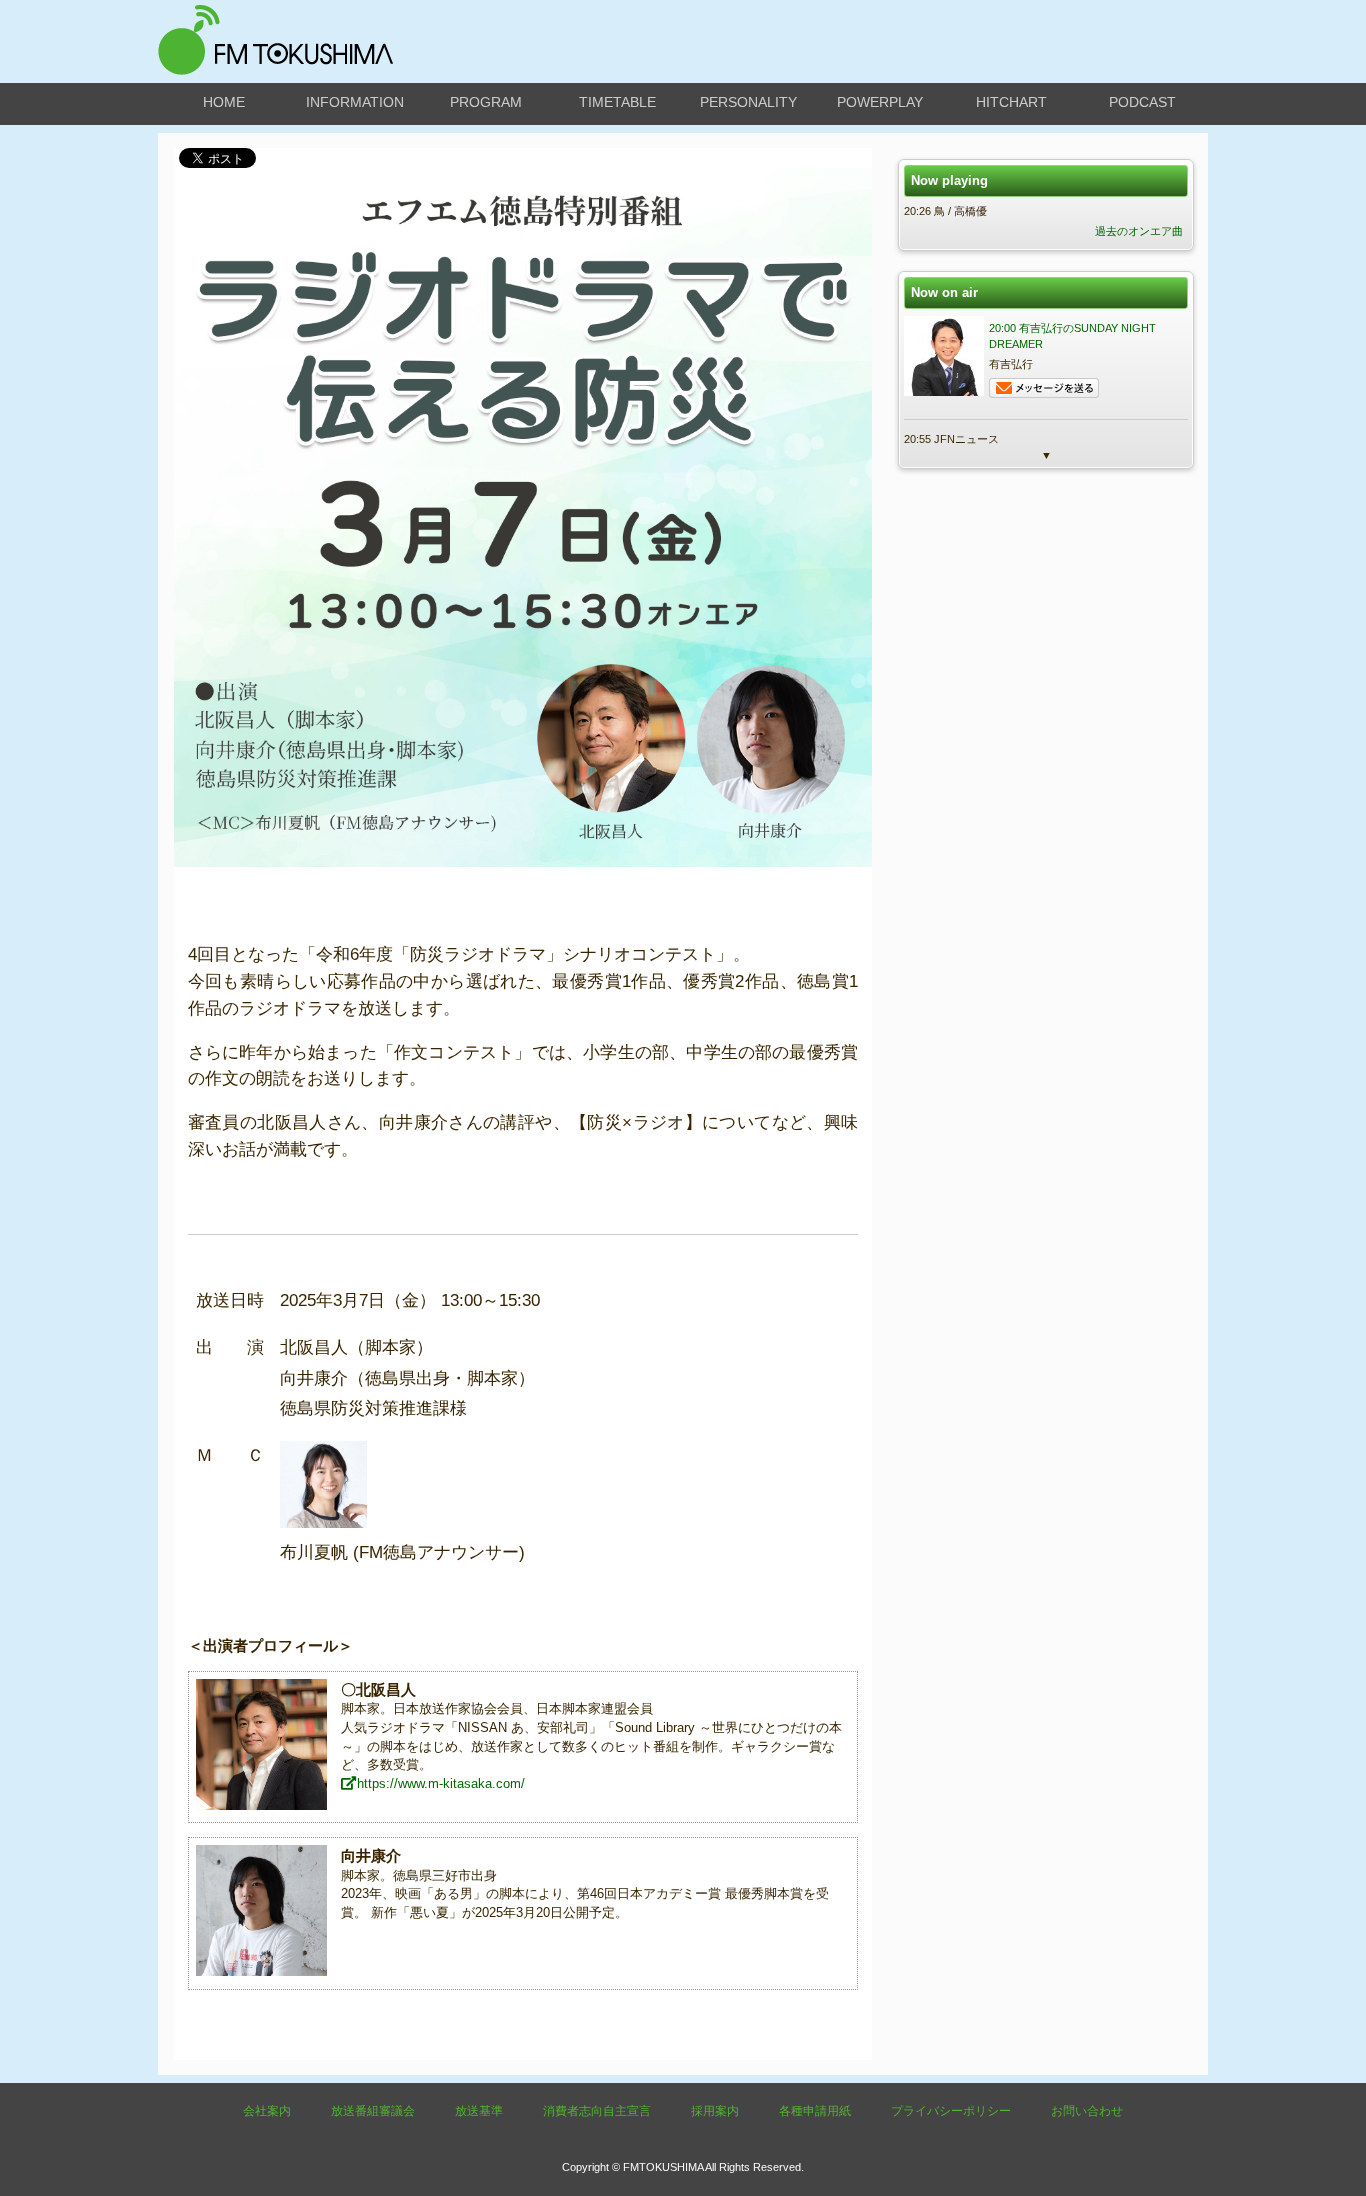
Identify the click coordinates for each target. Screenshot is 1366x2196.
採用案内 (715, 2111)
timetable (617, 102)
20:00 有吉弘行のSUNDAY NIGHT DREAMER (1072, 336)
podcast (1142, 102)
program (486, 102)
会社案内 (267, 2111)
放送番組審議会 (373, 2111)
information (355, 102)
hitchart (1011, 102)
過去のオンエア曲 (1139, 231)
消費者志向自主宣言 (597, 2111)
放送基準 (479, 2111)
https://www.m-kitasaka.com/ (441, 1783)
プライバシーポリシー (951, 2111)
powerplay (880, 102)
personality (748, 102)
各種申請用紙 (815, 2111)
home (224, 102)
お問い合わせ (1087, 2111)
